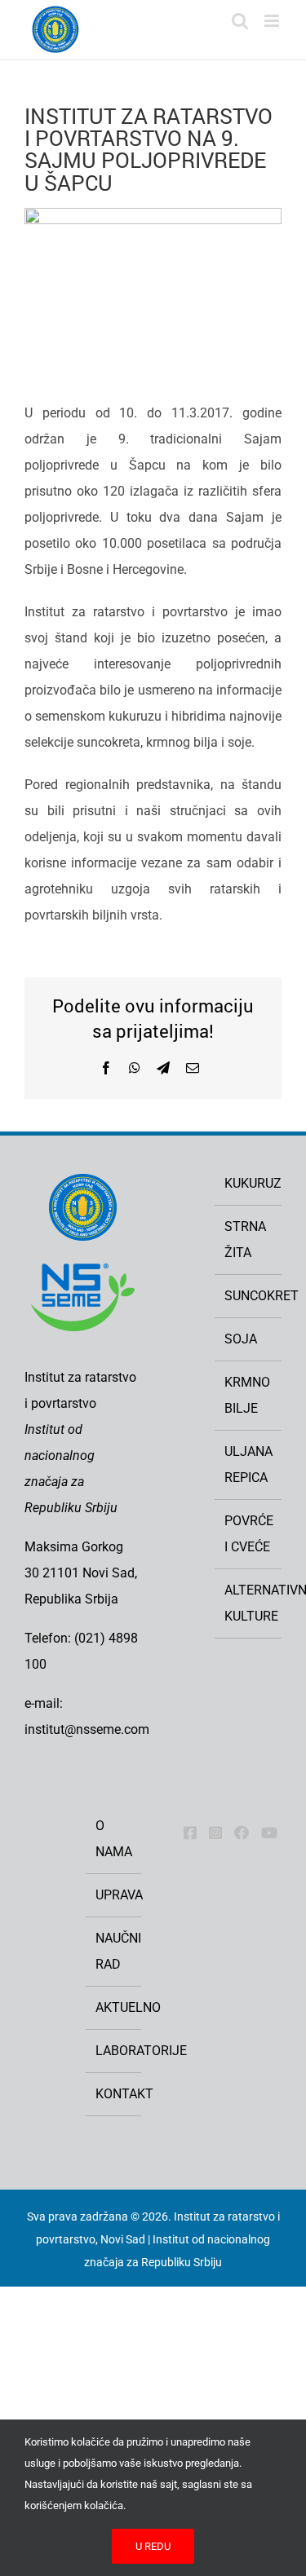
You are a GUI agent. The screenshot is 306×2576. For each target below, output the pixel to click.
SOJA (241, 1339)
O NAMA (114, 1839)
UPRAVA (114, 1895)
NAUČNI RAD (114, 1951)
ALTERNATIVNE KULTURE (249, 1603)
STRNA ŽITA (245, 1239)
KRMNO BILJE (247, 1395)
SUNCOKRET (249, 1296)
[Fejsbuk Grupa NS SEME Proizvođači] (242, 1833)
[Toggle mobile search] (240, 21)
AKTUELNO (114, 2007)
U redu (153, 2546)
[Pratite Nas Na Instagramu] (215, 1833)
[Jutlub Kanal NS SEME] (269, 1833)
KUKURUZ (249, 1183)
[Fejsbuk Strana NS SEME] (190, 1833)
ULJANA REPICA (248, 1464)
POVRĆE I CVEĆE (249, 1534)
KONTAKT (114, 2094)
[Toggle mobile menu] (273, 21)
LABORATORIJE (114, 2051)
